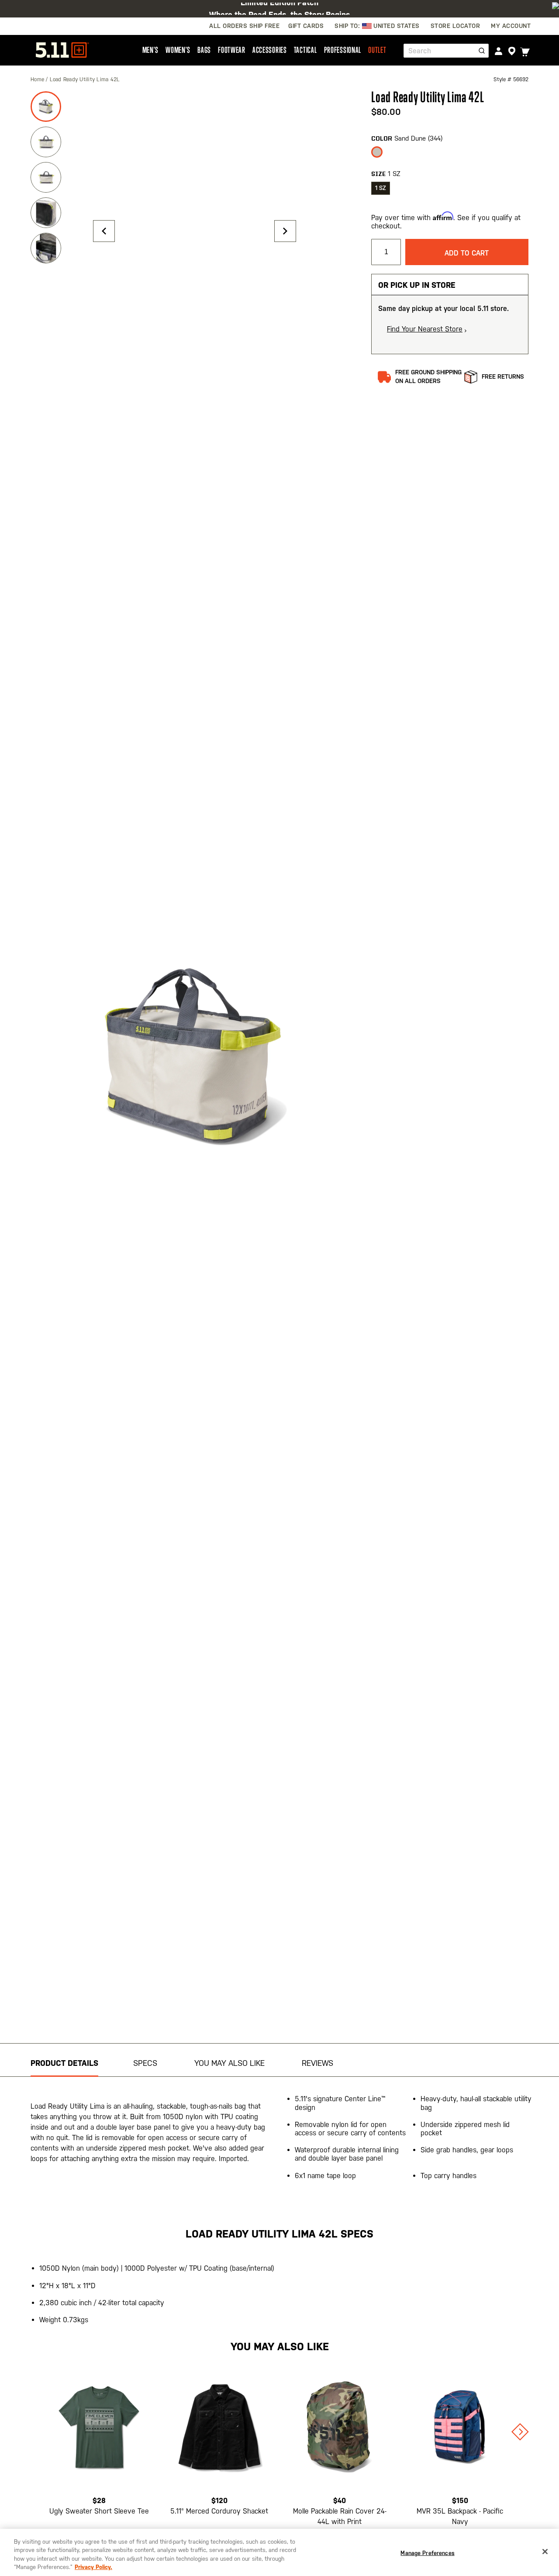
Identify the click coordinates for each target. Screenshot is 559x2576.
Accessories (270, 50)
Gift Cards (306, 26)
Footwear (232, 50)
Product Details (64, 2063)
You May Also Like (229, 2063)
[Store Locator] (512, 51)
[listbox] (450, 155)
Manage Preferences (427, 2553)
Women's (178, 50)
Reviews (317, 2063)
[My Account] (499, 51)
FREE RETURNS (503, 376)
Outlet (377, 50)
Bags (204, 50)
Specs (145, 2063)
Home (38, 79)
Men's (151, 50)
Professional (343, 50)
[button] (104, 231)
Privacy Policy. (93, 2567)
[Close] (545, 2552)
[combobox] (446, 51)
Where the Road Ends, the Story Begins (279, 9)
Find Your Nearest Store (425, 329)
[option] (377, 152)
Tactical (305, 50)
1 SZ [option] (381, 188)
